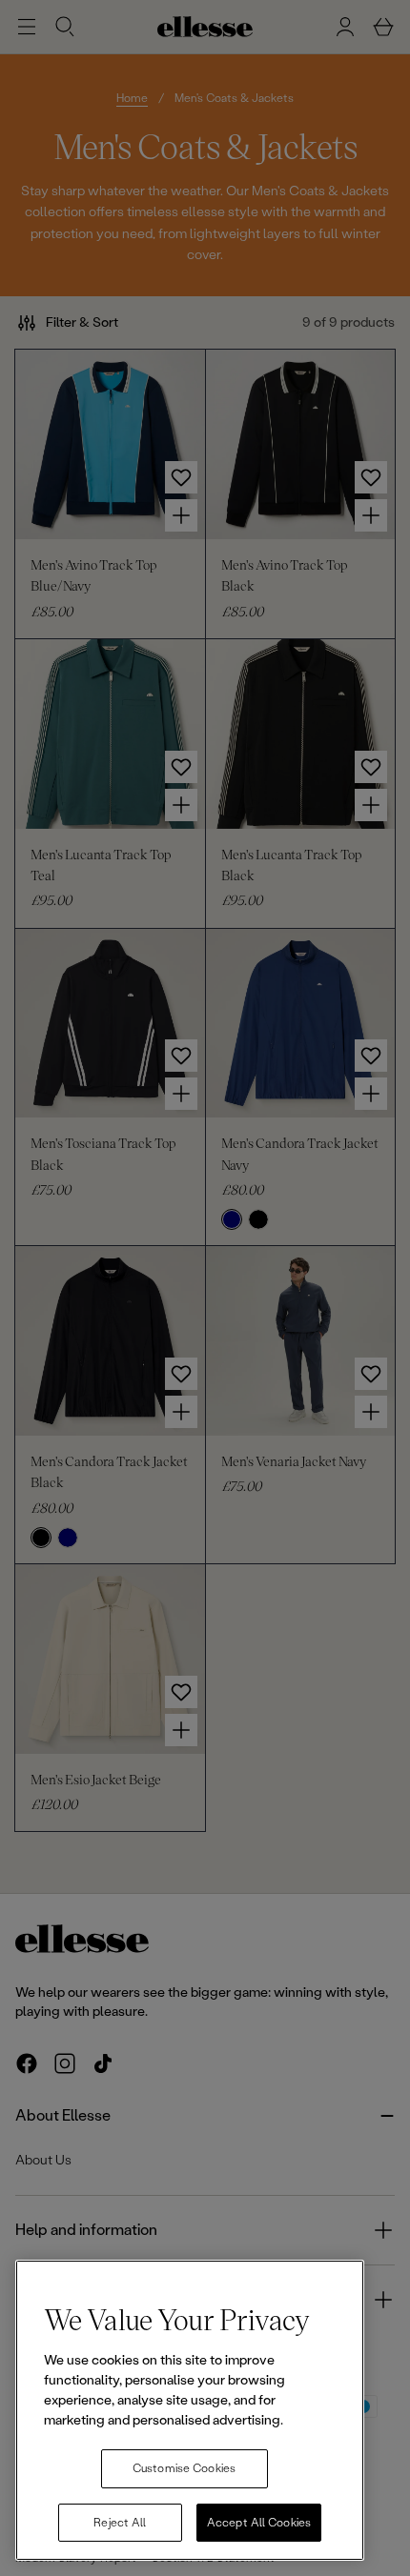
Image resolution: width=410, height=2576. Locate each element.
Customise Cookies (184, 2468)
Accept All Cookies (259, 2523)
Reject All (120, 2523)
